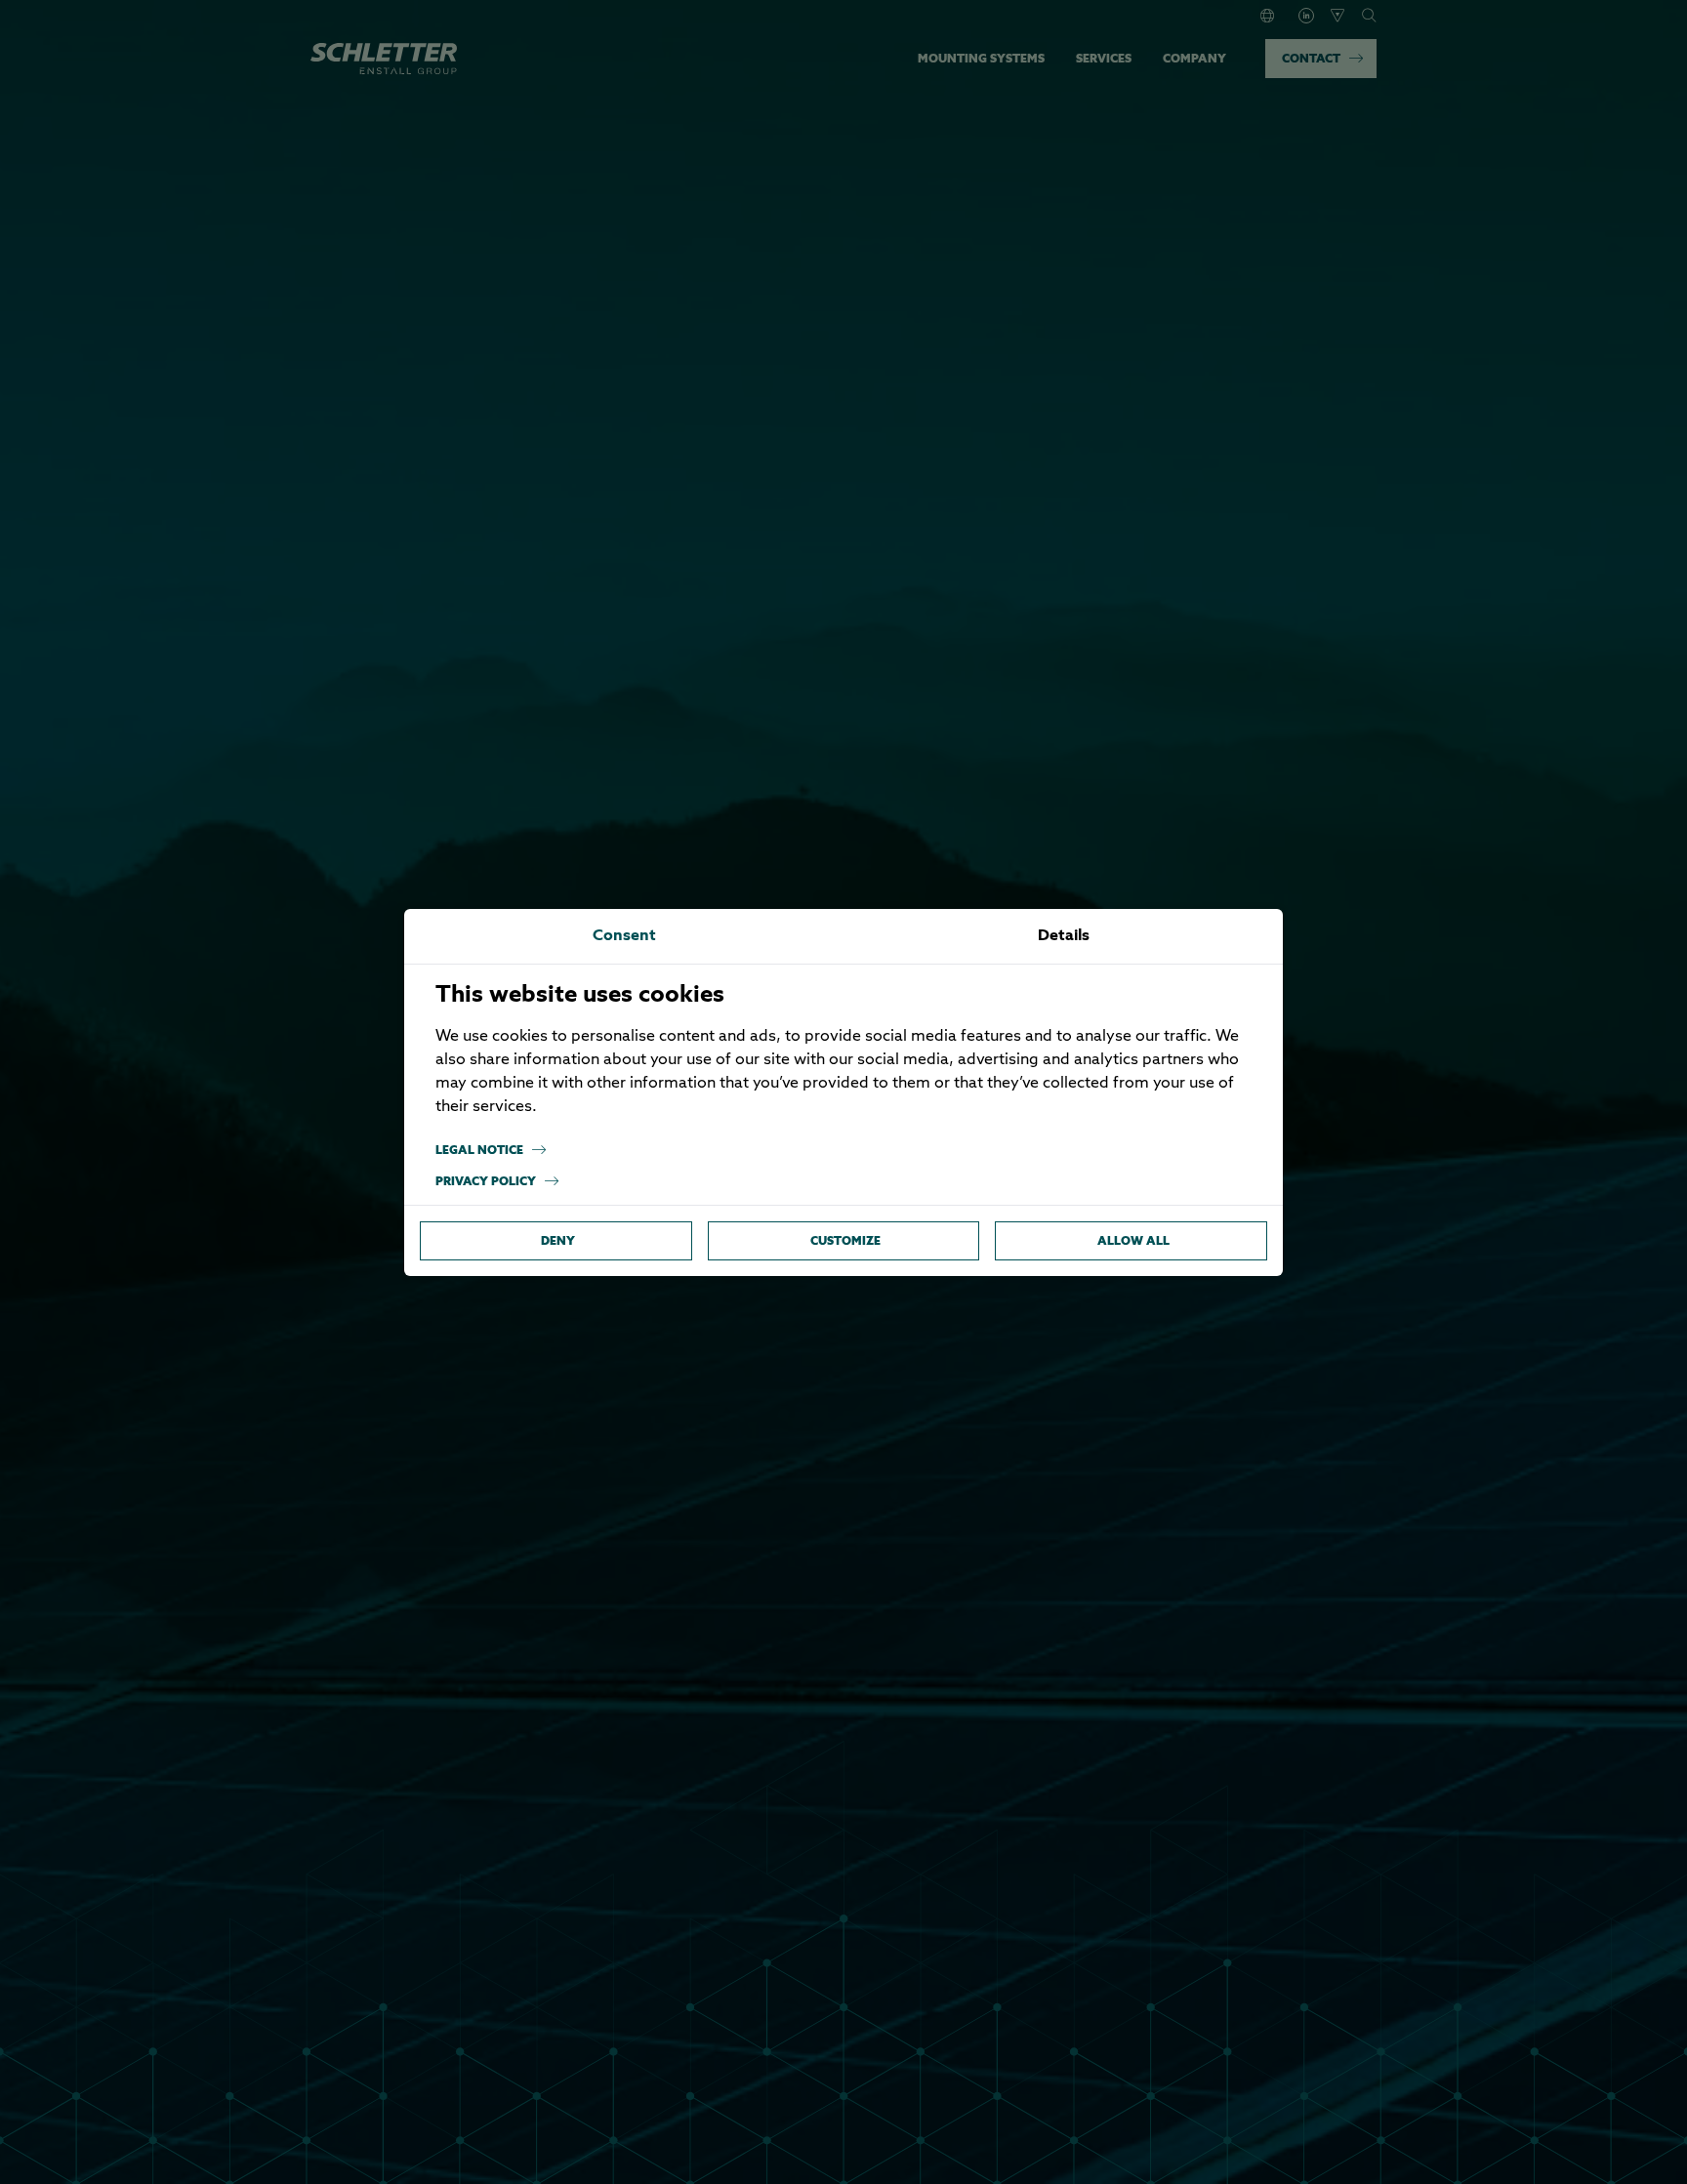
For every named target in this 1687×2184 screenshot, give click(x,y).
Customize (845, 1240)
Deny (558, 1240)
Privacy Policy (486, 1181)
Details (1064, 936)
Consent (624, 936)
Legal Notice (479, 1150)
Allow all (1133, 1240)
